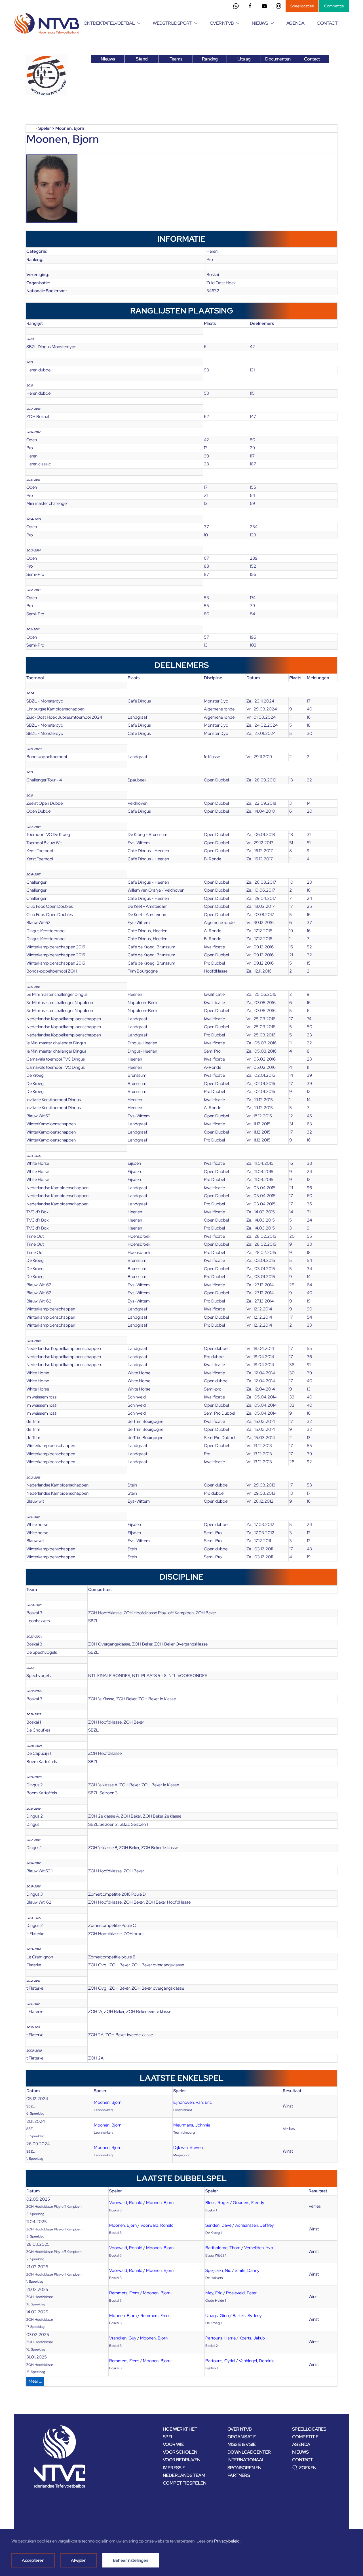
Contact (312, 59)
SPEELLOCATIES (309, 2429)
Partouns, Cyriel (220, 2361)
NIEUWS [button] (260, 23)
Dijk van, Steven (188, 2148)
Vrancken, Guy (123, 2338)
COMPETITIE (305, 2437)
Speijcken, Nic (218, 2270)
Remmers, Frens (124, 2293)
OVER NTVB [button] (222, 23)
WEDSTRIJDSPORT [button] (172, 23)
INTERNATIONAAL (246, 2460)
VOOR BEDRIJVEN (182, 2460)
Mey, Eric (214, 2293)
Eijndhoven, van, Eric (193, 2102)
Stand (142, 59)
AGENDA (295, 23)
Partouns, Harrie (220, 2338)
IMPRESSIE (174, 2468)
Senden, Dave (218, 2225)
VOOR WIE (173, 2444)
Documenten (278, 59)
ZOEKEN (308, 2468)
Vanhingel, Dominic (257, 2361)
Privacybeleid (227, 2541)
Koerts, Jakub (252, 2338)
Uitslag (244, 59)
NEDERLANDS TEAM (184, 2475)
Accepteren (33, 2560)
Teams (176, 59)
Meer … (35, 2381)
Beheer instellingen (131, 2560)
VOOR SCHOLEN (180, 2452)
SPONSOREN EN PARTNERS (244, 2472)
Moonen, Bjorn (108, 2102)
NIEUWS (300, 2452)
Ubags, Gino (217, 2316)
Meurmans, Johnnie (192, 2125)
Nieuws (108, 59)
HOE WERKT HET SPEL (180, 2433)
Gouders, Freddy (249, 2203)
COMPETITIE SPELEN (185, 2483)
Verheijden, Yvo (259, 2248)
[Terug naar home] (48, 23)
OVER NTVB (240, 2429)
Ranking (210, 59)
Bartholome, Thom (223, 2248)
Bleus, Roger (217, 2203)
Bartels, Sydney (247, 2316)
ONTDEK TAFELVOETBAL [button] (109, 23)
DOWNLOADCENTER (249, 2452)
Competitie (334, 6)
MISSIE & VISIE (242, 2444)
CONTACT (327, 23)
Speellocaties (302, 6)
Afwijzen (79, 2560)
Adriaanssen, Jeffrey (255, 2225)
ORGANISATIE (242, 2437)
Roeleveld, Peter (241, 2293)
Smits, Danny (247, 2270)
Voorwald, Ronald (126, 2203)
